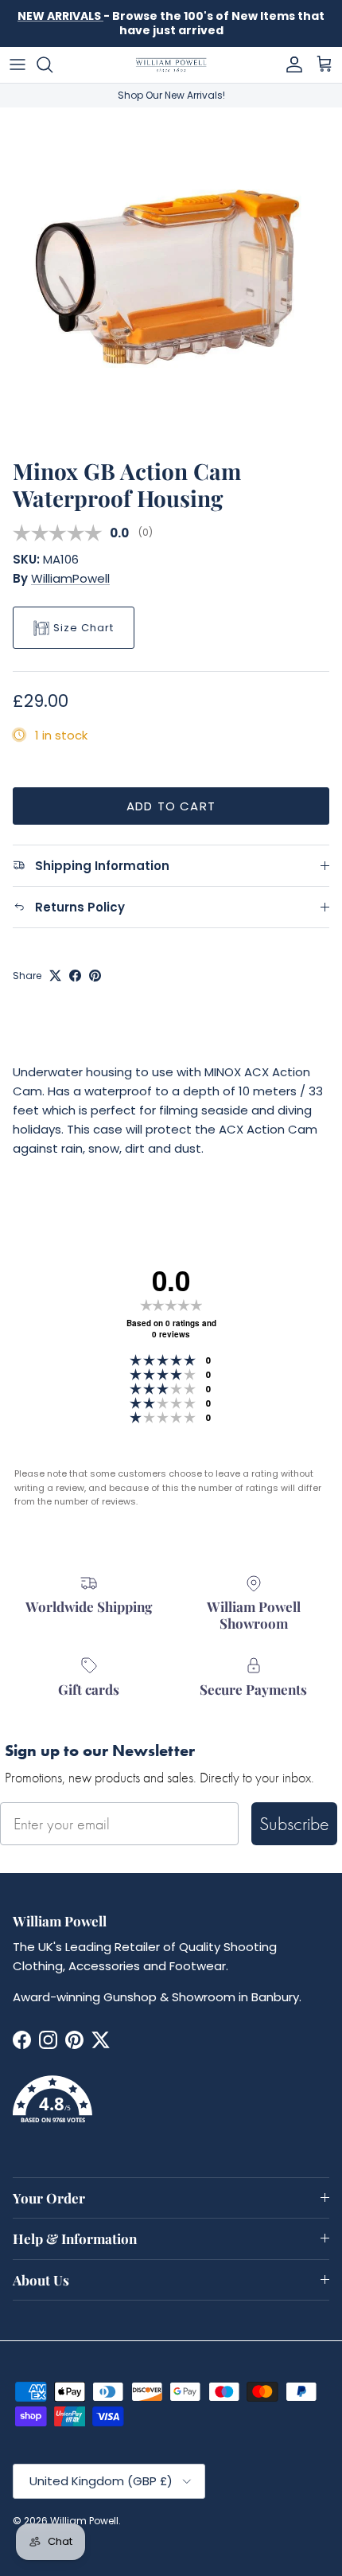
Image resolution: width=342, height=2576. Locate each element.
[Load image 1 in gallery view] (171, 279)
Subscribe (294, 1823)
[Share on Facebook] (75, 976)
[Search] (52, 64)
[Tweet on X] (55, 976)
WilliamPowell (70, 578)
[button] (171, 2109)
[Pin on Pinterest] (95, 976)
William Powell (84, 2521)
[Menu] (17, 64)
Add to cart (171, 806)
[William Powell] (171, 65)
